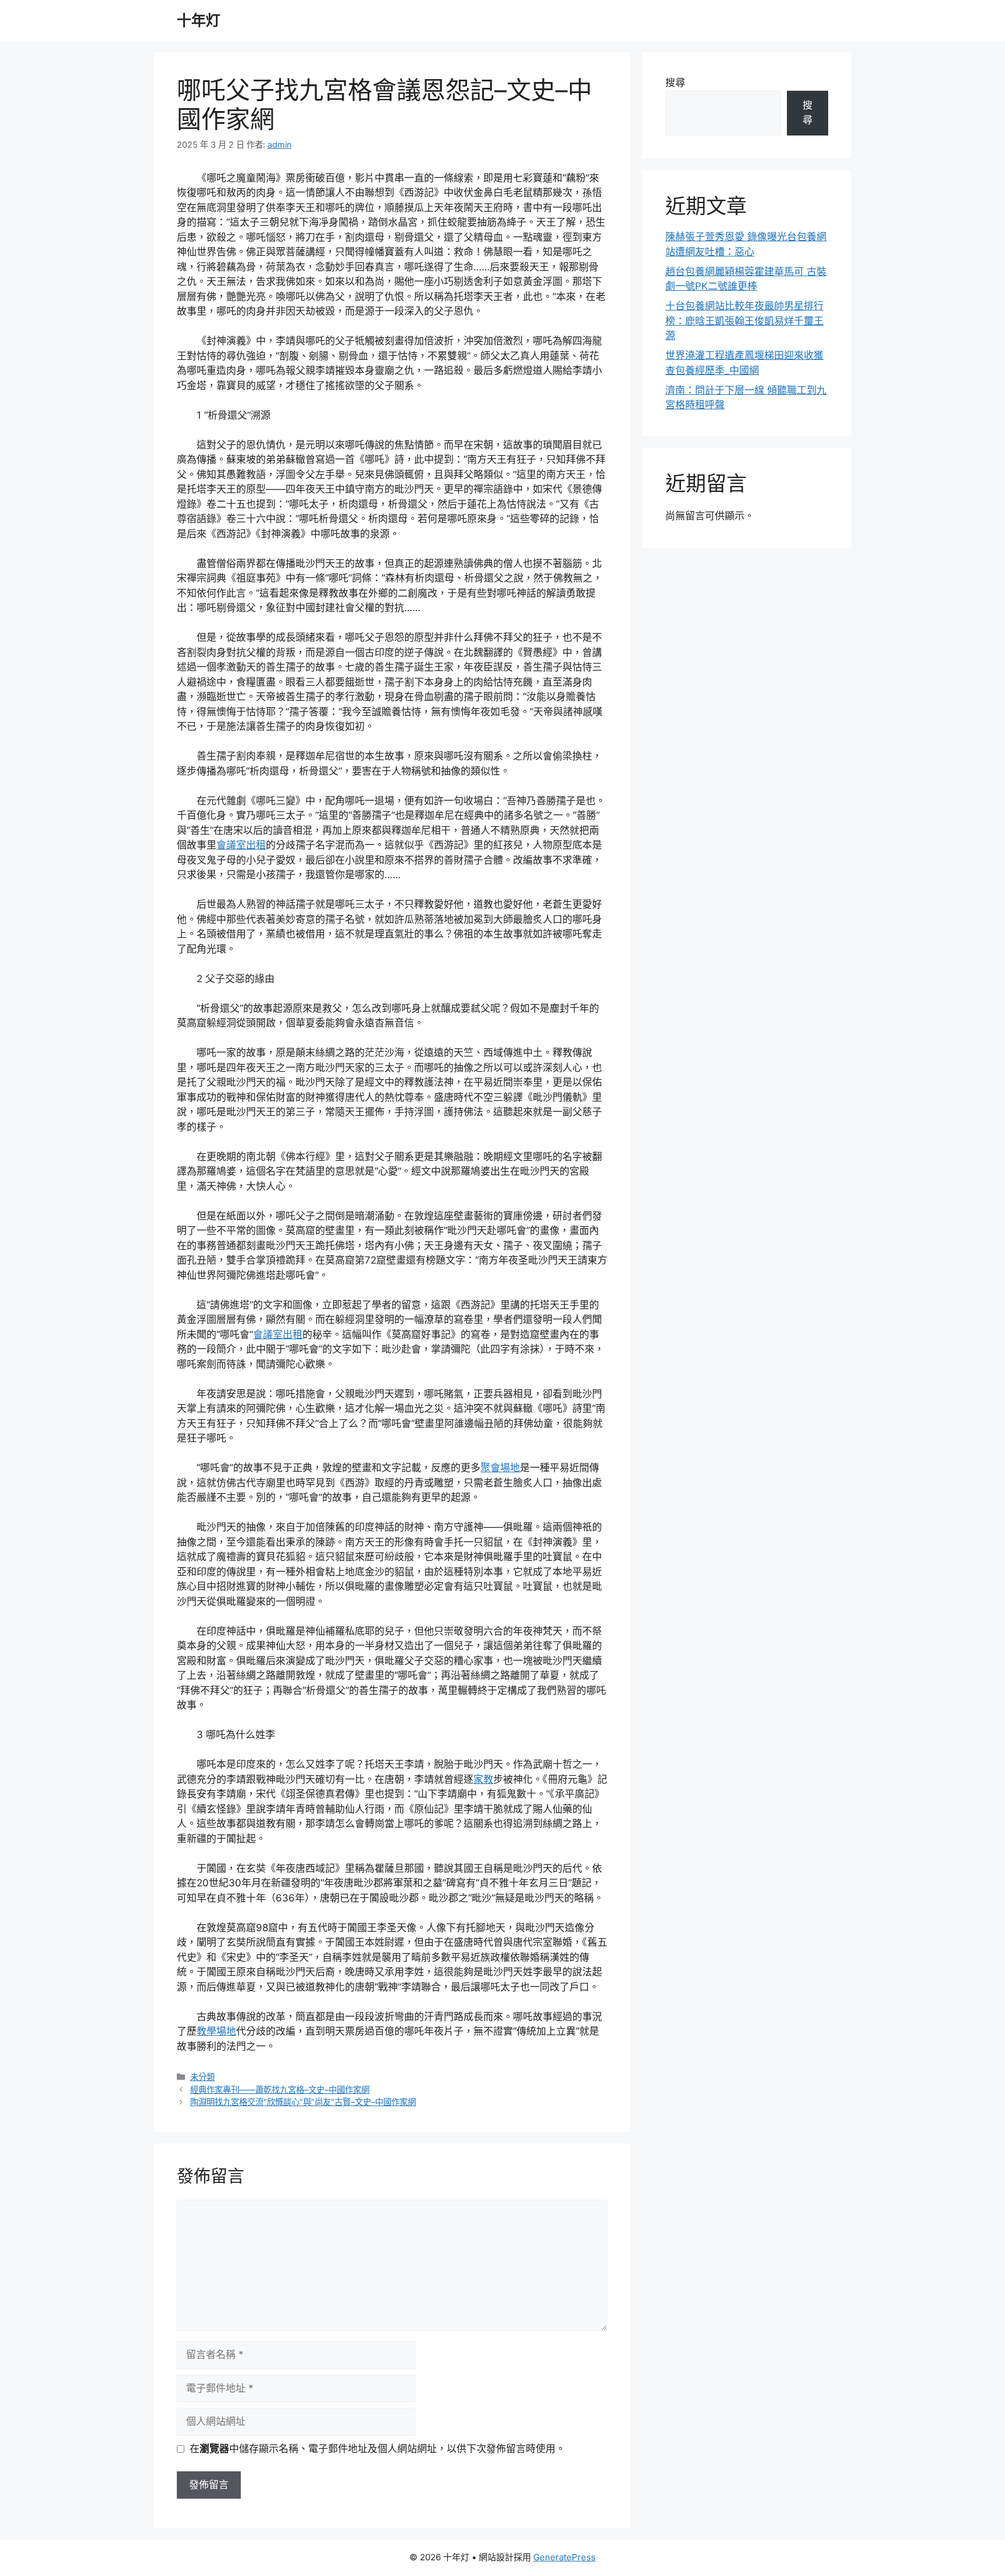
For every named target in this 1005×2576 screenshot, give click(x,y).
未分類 (202, 2077)
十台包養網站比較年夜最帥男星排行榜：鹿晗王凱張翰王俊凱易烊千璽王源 (744, 321)
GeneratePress (564, 2557)
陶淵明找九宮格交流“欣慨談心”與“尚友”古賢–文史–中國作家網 (303, 2102)
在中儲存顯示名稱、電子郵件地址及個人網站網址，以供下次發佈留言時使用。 (377, 2449)
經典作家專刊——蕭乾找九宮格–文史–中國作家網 (280, 2090)
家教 (483, 1779)
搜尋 (675, 83)
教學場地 (216, 2031)
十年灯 (199, 20)
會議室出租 (241, 845)
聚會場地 (500, 1468)
